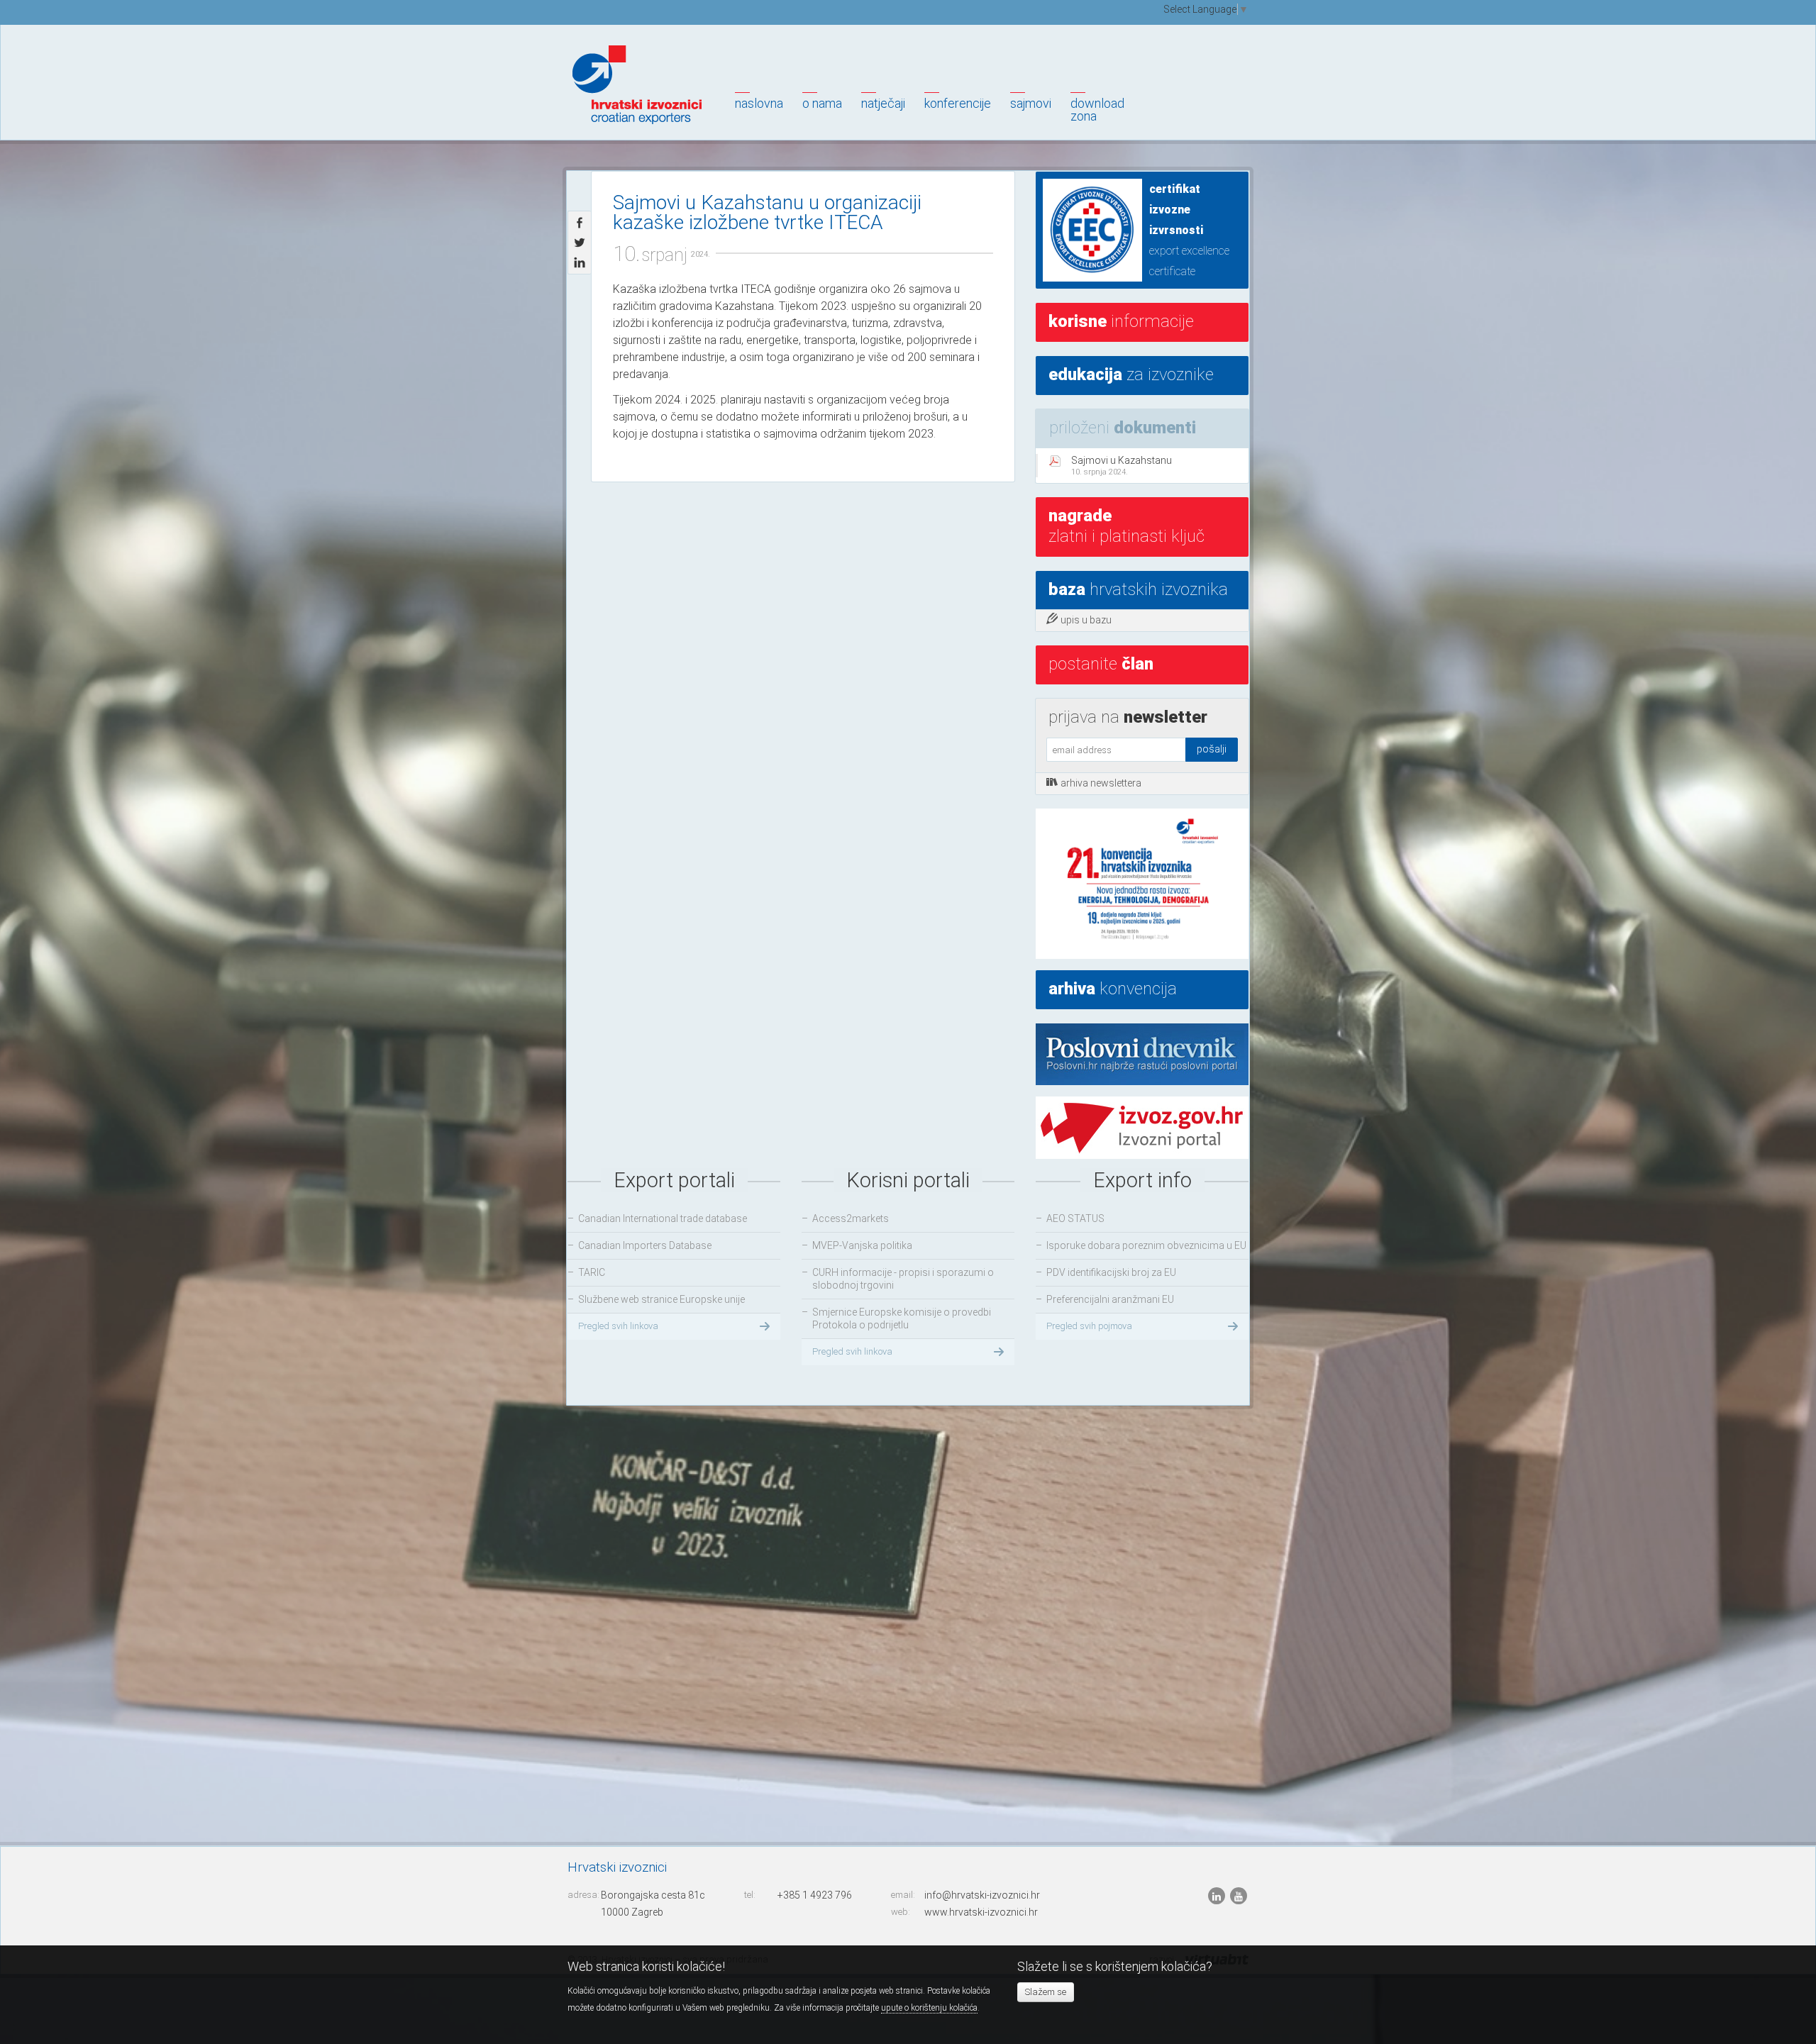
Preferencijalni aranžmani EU (1110, 1299)
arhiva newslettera (1101, 783)
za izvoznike (1131, 374)
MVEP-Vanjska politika (862, 1245)
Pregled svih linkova (618, 1326)
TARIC (592, 1272)
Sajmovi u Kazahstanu (1122, 466)
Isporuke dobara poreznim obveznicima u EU (1146, 1245)
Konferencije (958, 103)
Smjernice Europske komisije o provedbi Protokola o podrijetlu (902, 1318)
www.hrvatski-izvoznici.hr (981, 1912)
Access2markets (851, 1218)
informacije (1121, 321)
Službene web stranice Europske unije (661, 1299)
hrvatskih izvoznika (1138, 589)
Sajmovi (1031, 103)
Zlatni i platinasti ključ (1126, 526)
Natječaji (883, 103)
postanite (1101, 664)
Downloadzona (1097, 110)
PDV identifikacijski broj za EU (1111, 1272)
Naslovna (759, 103)
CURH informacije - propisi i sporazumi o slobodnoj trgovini (903, 1279)
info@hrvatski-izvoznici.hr (982, 1895)
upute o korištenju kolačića (929, 2008)
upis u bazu (1086, 620)
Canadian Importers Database (645, 1245)
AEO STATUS (1075, 1218)
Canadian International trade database (663, 1218)
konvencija (1113, 989)
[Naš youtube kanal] (1239, 1896)
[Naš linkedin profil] (1218, 1896)
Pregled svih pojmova (1089, 1326)
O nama (822, 103)
